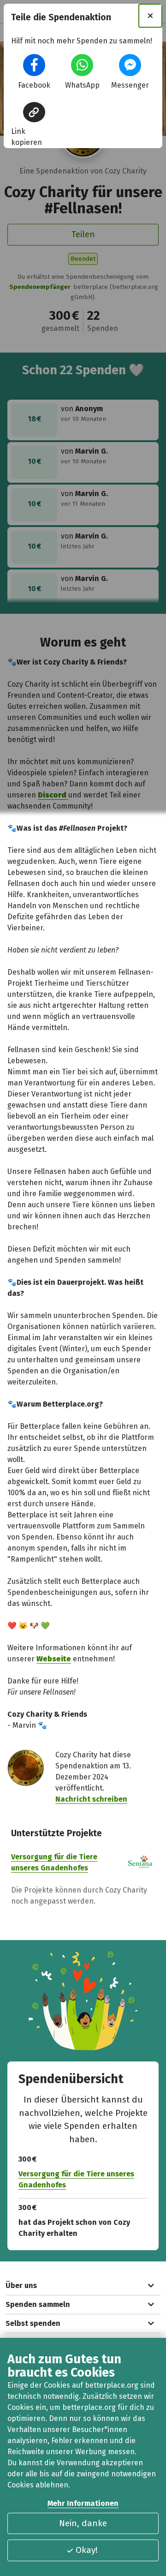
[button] (34, 65)
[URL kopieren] (34, 112)
